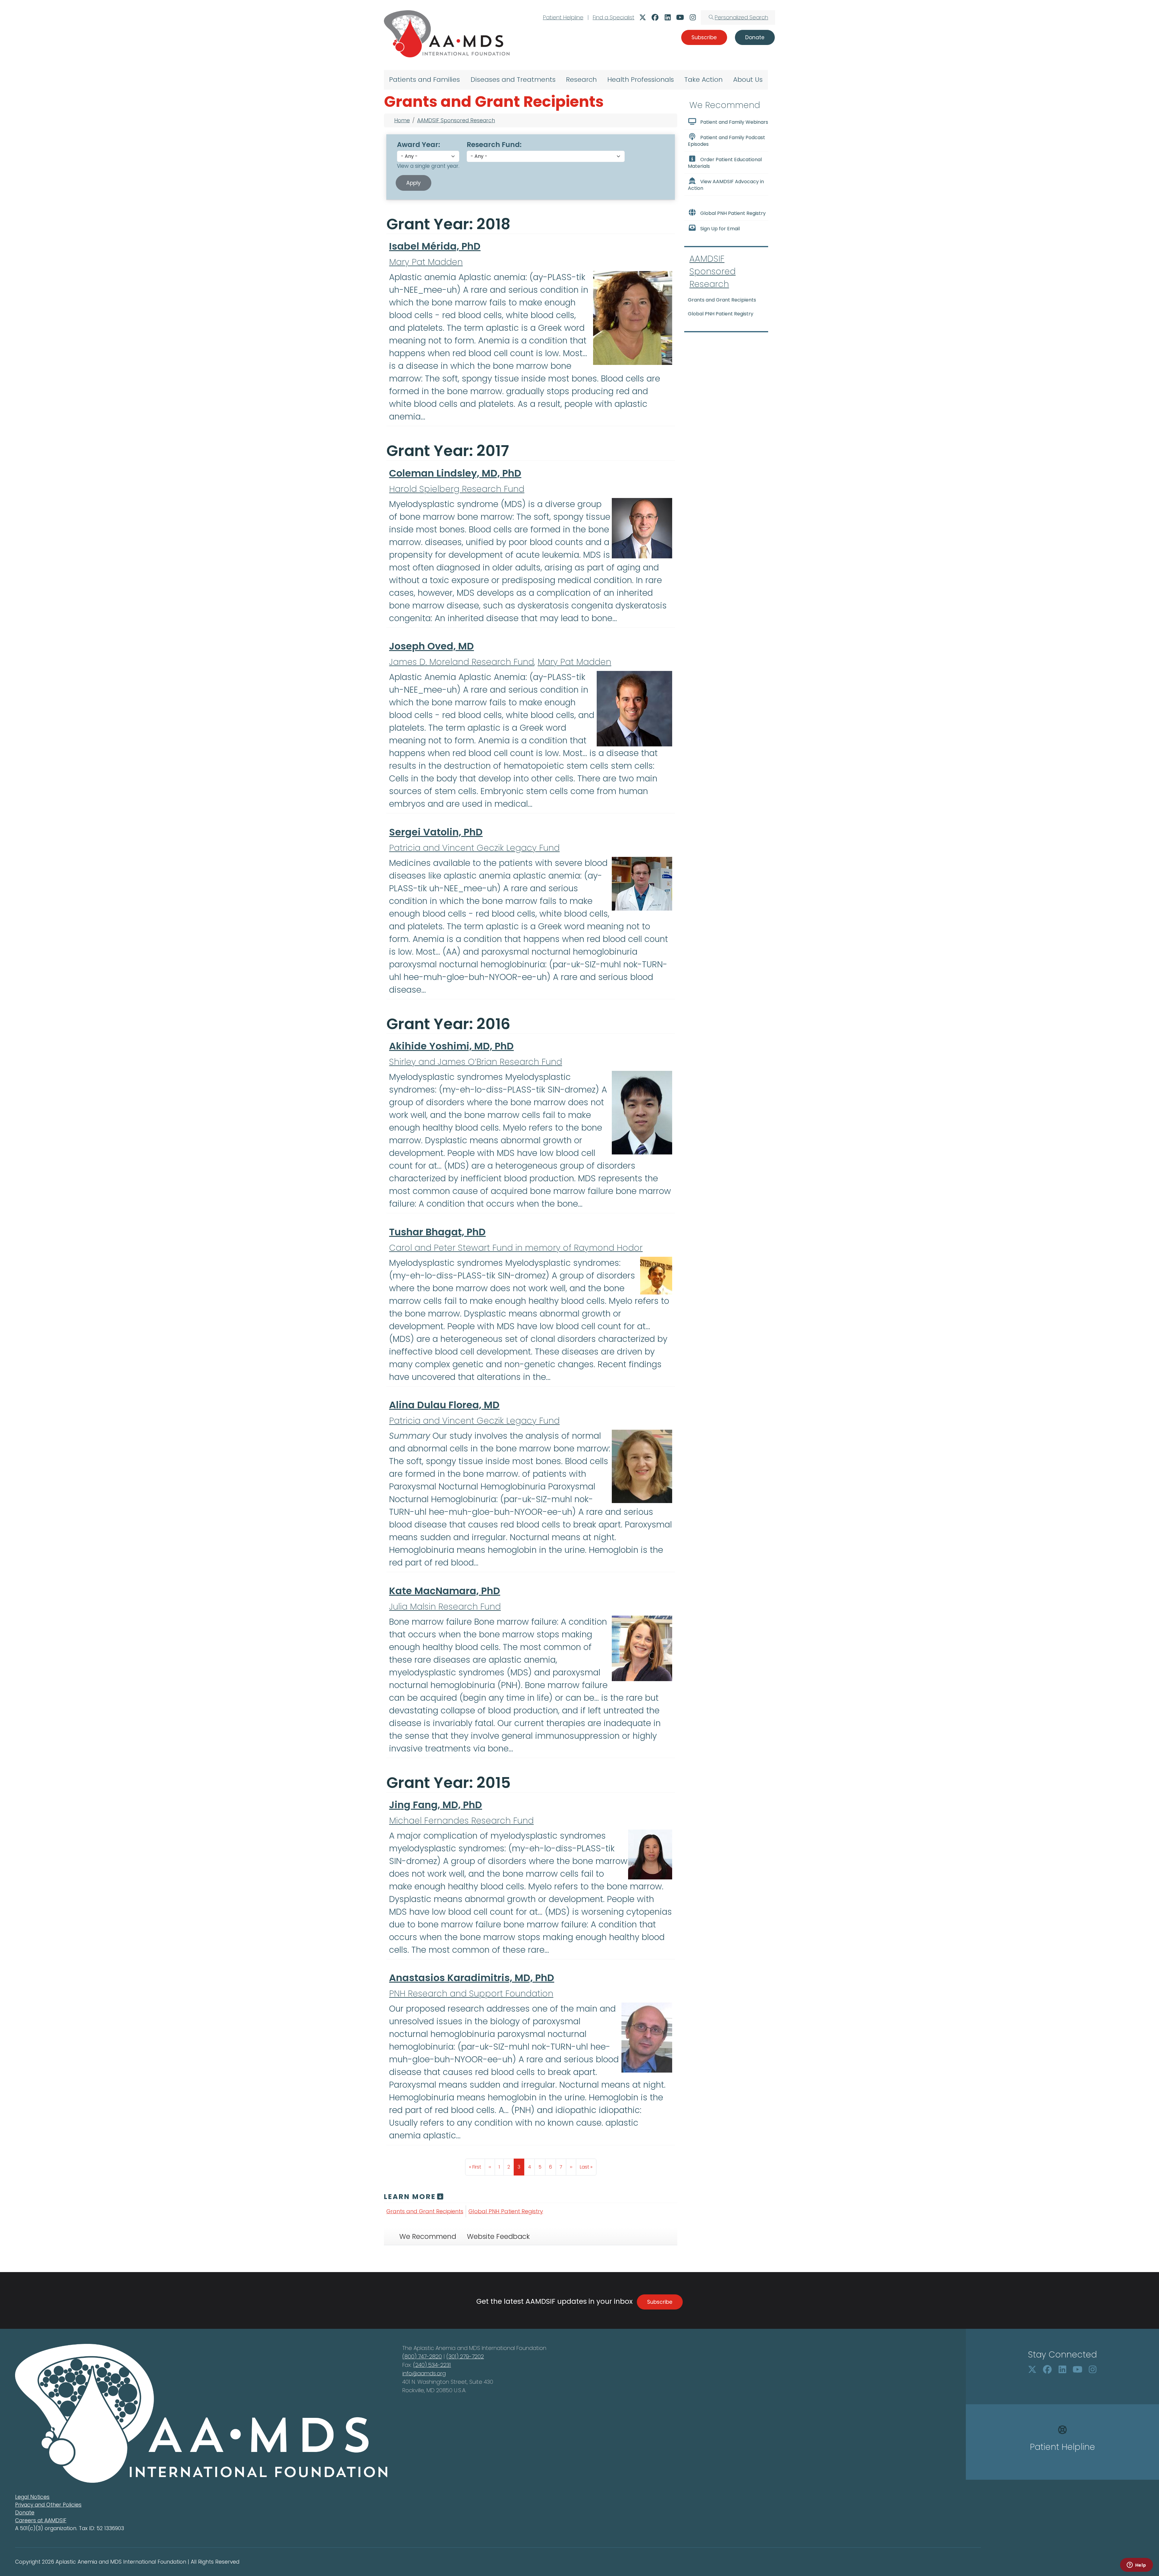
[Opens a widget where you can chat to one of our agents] (1136, 2565)
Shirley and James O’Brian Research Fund (476, 1062)
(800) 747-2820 (422, 2356)
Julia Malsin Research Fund (445, 1607)
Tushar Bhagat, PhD (437, 1232)
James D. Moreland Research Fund (461, 662)
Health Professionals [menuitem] (641, 80)
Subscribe (660, 2302)
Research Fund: (494, 145)
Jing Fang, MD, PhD (436, 1805)
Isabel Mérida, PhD (435, 246)
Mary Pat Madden (426, 262)
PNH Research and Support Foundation (471, 1994)
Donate (25, 2513)
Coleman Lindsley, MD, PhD (455, 473)
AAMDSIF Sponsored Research (456, 120)
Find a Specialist (614, 17)
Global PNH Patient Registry (506, 2211)
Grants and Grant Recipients (425, 2211)
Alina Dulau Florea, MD (444, 1405)
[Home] (447, 34)
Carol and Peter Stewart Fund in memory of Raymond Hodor (516, 1248)
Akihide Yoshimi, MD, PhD (451, 1046)
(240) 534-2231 (432, 2365)
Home (402, 120)
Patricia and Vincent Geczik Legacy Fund (474, 848)
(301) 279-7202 (465, 2356)
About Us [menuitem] (748, 80)
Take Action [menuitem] (703, 80)
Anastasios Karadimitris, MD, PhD (472, 1978)
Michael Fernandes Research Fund (461, 1821)
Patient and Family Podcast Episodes (726, 141)
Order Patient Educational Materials (725, 163)
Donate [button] (755, 37)
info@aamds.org (424, 2373)
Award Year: (418, 145)
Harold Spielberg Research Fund (457, 489)
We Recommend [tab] (428, 2236)
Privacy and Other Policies (48, 2505)
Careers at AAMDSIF (41, 2520)
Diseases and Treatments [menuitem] (513, 80)
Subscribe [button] (704, 37)
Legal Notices (32, 2497)
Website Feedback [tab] (498, 2236)
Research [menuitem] (581, 80)
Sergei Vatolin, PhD (436, 832)
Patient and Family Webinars (734, 122)
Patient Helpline (563, 17)
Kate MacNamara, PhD (445, 1591)
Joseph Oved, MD (431, 646)
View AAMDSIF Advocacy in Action (726, 185)
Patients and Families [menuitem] (425, 80)
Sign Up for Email (720, 229)
